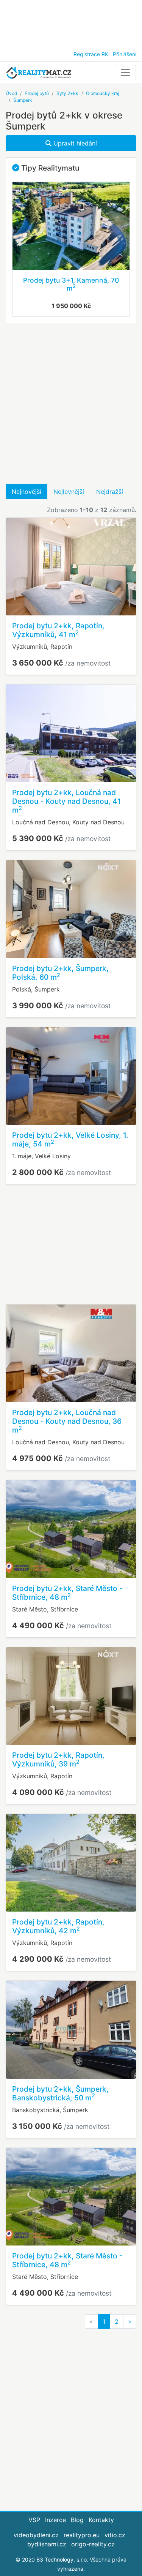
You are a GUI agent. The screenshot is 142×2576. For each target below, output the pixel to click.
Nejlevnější (69, 492)
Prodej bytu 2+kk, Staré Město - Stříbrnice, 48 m (67, 1593)
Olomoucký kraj (103, 93)
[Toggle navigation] (125, 73)
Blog (77, 2520)
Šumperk (23, 100)
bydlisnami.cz (47, 2544)
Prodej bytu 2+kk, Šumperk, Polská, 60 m (60, 973)
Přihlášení (125, 54)
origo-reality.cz (93, 2544)
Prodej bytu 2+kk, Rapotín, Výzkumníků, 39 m (58, 1759)
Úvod (11, 93)
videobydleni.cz (36, 2535)
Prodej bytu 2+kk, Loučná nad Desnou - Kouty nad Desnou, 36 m (67, 1421)
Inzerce (55, 2520)
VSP (34, 2520)
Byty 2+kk (67, 93)
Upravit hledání (74, 143)
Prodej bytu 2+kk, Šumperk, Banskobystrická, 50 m (60, 2093)
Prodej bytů (37, 93)
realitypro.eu (82, 2535)
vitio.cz (115, 2535)
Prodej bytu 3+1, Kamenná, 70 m (71, 284)
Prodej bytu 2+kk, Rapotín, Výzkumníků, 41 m (58, 630)
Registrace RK (91, 54)
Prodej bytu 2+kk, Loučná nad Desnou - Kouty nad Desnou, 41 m (66, 801)
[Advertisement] (71, 23)
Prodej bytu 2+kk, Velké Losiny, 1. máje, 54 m (70, 1139)
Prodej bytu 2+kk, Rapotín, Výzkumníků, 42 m (58, 1926)
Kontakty (101, 2520)
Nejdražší (110, 492)
